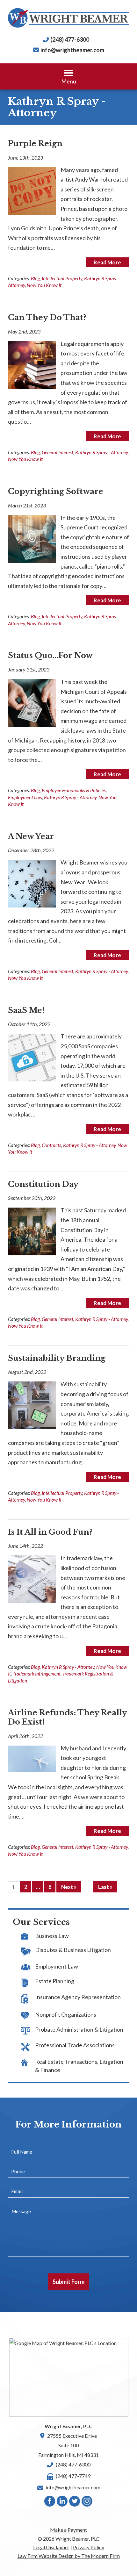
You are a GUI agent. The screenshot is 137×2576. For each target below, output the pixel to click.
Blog (35, 278)
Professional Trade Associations (75, 2045)
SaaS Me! (26, 1010)
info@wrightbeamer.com (72, 50)
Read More (107, 262)
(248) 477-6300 (70, 39)
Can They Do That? (47, 317)
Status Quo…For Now (50, 655)
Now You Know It (44, 285)
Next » (69, 1887)
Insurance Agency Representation (78, 1997)
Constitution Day (43, 1184)
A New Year (31, 836)
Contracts (51, 1145)
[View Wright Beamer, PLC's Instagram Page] (87, 2503)
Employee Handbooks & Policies (74, 790)
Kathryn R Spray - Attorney (101, 452)
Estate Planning (55, 1981)
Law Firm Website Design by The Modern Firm (69, 2556)
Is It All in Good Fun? (50, 1532)
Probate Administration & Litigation (79, 2029)
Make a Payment (68, 2530)
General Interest (58, 452)
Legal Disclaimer (51, 2547)
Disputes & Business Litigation (73, 1950)
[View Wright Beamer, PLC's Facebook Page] (50, 2503)
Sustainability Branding (57, 1358)
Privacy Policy (89, 2547)
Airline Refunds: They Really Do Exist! (67, 1717)
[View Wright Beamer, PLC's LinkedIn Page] (62, 2503)
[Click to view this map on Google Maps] (69, 2377)
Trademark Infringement (37, 1674)
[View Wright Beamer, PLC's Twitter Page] (75, 2503)
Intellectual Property (62, 278)
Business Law (52, 1936)
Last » (105, 1887)
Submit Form (68, 2282)
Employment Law (25, 797)
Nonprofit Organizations (66, 2014)
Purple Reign (35, 144)
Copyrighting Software (56, 491)
